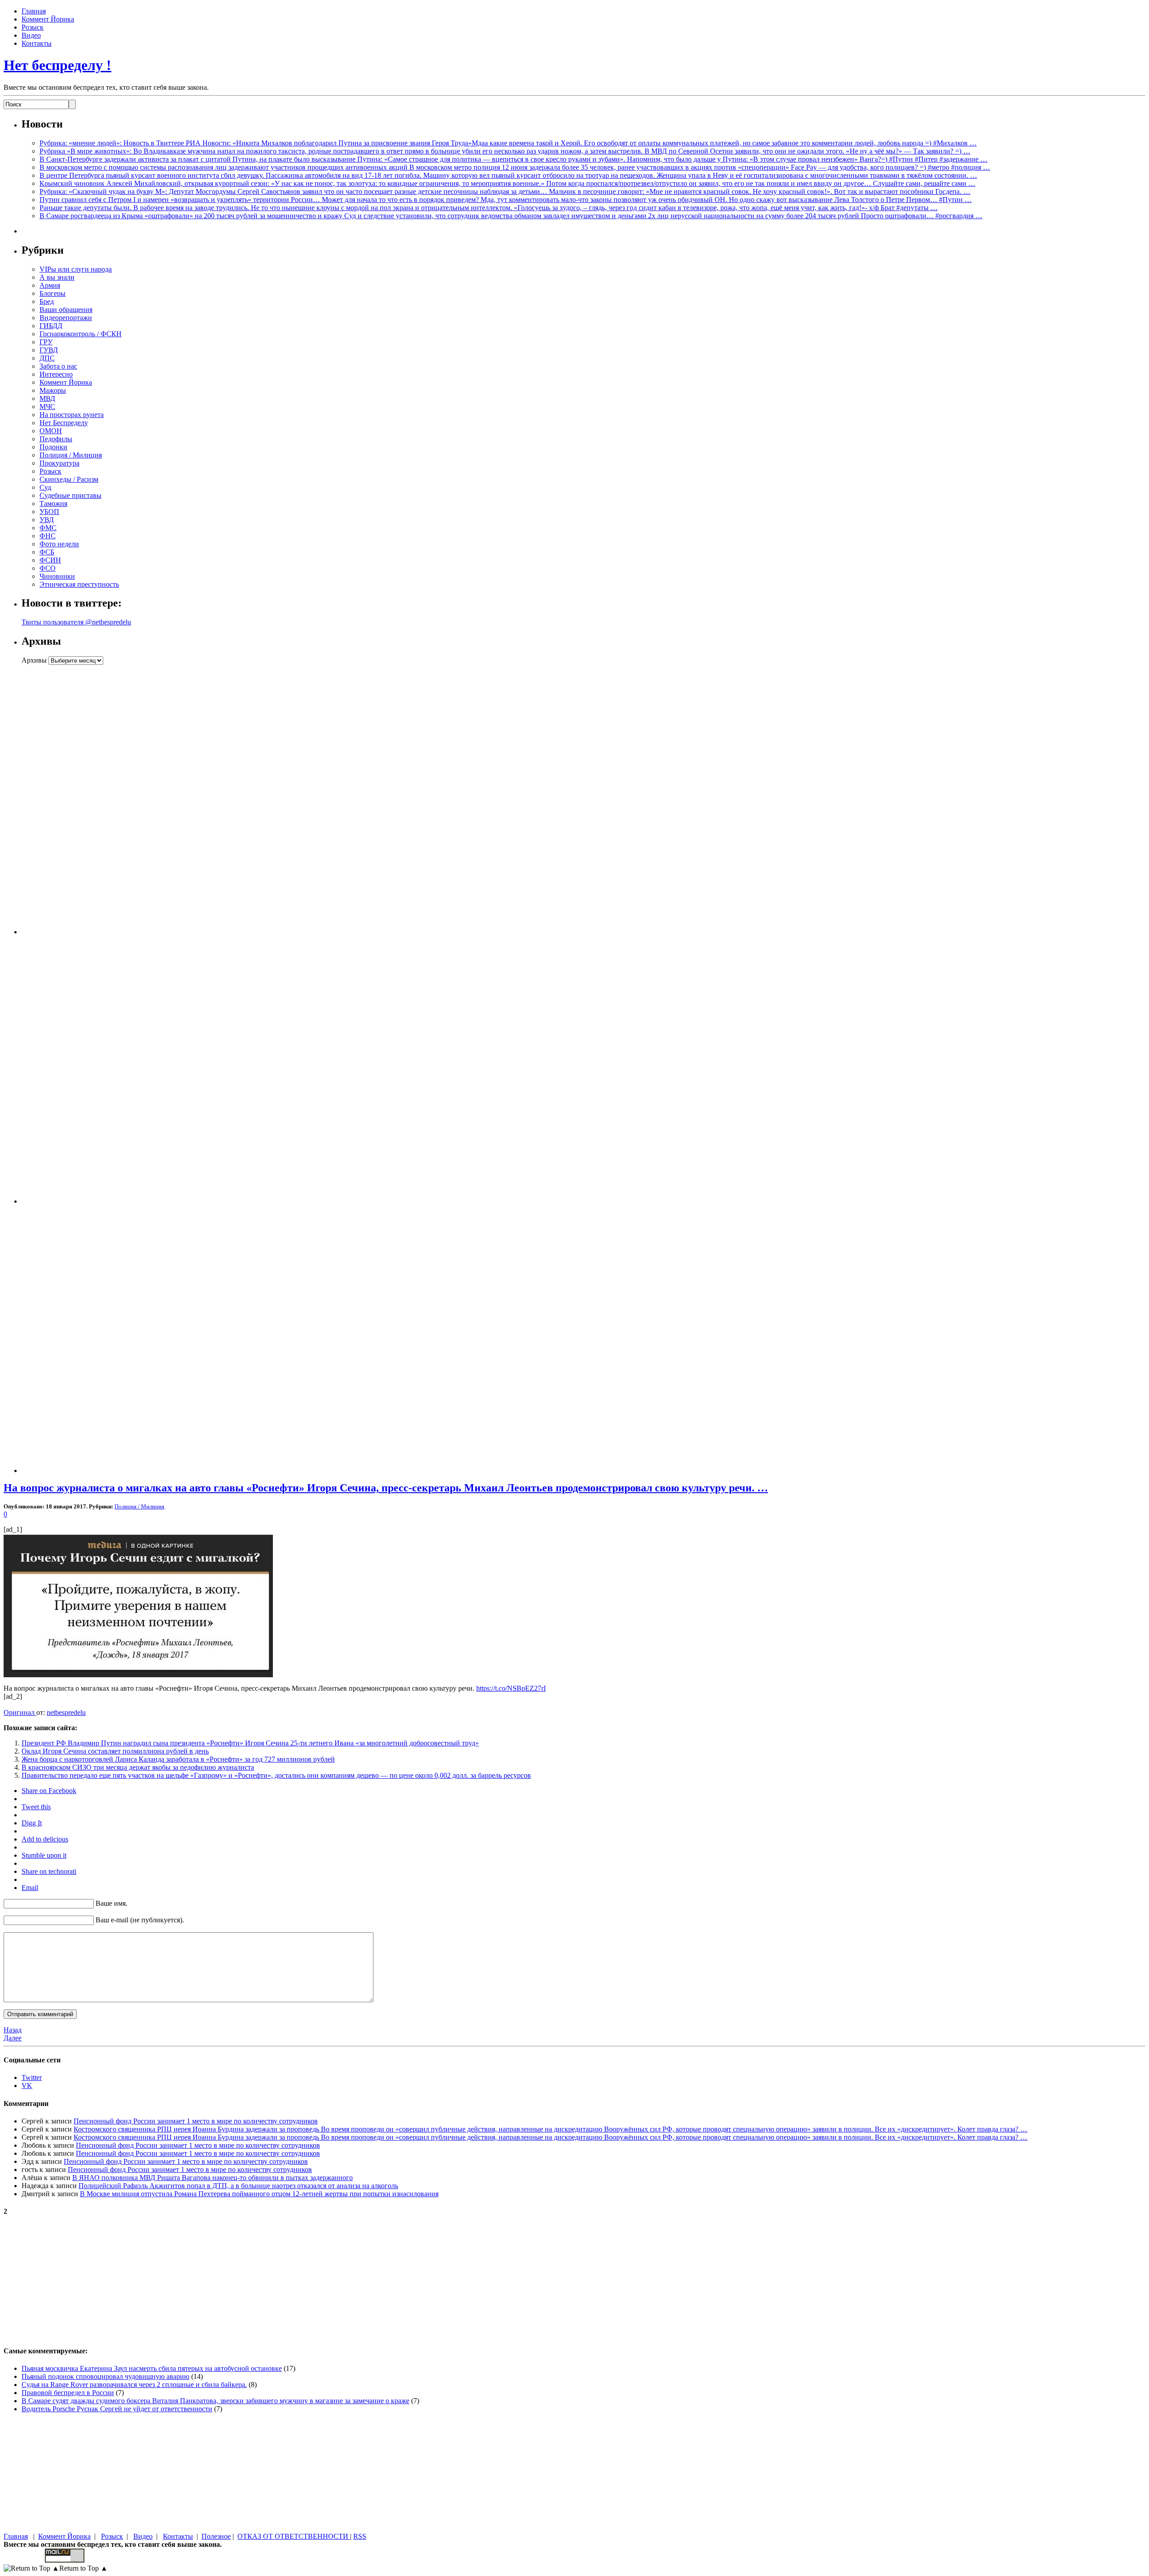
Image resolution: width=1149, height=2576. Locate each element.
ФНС (48, 536)
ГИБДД (51, 326)
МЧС (47, 407)
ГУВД (49, 350)
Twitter (32, 2077)
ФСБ (47, 552)
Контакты (37, 43)
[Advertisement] (78, 800)
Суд (45, 487)
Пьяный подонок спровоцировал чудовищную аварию (105, 2376)
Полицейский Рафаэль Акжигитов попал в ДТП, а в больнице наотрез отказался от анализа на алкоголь (238, 2186)
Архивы (34, 660)
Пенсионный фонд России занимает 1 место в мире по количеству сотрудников (196, 2121)
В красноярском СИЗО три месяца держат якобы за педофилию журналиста (138, 1767)
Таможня (53, 503)
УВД (47, 520)
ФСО (48, 568)
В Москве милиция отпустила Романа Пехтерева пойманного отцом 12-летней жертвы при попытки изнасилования (259, 2194)
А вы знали (57, 277)
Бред (47, 301)
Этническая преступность (79, 584)
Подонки (53, 447)
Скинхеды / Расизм (69, 479)
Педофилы (56, 439)
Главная (34, 11)
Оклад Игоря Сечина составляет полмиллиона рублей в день (115, 1751)
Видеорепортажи (66, 318)
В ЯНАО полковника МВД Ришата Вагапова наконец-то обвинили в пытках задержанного (213, 2178)
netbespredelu (66, 1712)
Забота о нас (58, 366)
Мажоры (53, 390)
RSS (360, 2536)
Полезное (216, 2536)
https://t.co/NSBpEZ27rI (511, 1688)
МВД (47, 398)
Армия (50, 285)
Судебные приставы (70, 495)
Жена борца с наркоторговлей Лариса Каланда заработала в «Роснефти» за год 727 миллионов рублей (178, 1759)
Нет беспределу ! (57, 65)
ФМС (48, 528)
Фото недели (59, 544)
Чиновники (57, 576)
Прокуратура (59, 463)
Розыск (33, 27)
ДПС (47, 358)
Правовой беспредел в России (68, 2393)
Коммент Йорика (48, 19)
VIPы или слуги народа (76, 269)
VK (27, 2086)
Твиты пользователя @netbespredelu (76, 622)
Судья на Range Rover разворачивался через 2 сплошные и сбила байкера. (134, 2385)
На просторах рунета (72, 415)
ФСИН (50, 560)
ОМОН (51, 431)
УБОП (49, 512)
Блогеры (53, 293)
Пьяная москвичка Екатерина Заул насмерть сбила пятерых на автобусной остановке (152, 2368)
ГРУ (46, 342)
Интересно (56, 374)
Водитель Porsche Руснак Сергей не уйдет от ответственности (117, 2409)
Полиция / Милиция (71, 455)
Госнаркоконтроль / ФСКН (81, 334)
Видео (31, 35)
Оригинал (20, 1712)
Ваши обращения (66, 310)
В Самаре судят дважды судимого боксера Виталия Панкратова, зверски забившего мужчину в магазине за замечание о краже (215, 2401)
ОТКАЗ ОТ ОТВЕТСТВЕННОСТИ (294, 2536)
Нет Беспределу (64, 423)
